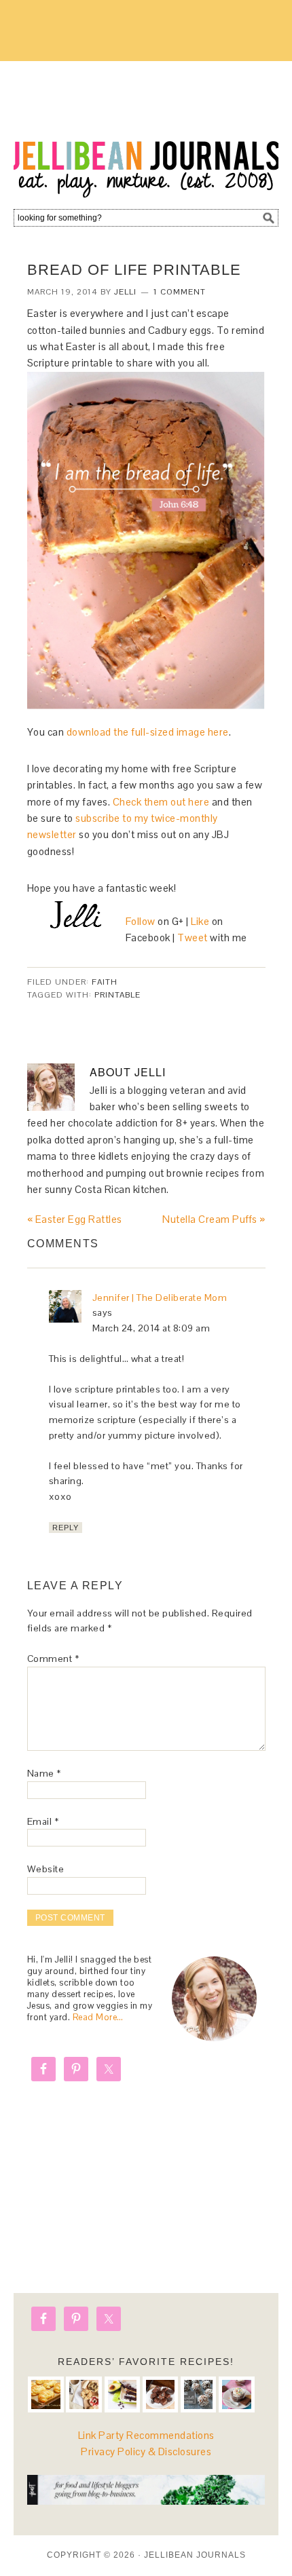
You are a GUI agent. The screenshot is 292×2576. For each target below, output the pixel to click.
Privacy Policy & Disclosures (146, 2451)
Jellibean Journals (146, 130)
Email (43, 1821)
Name (44, 1773)
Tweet (193, 937)
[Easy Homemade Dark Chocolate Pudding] (237, 2394)
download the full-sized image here (148, 732)
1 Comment (180, 292)
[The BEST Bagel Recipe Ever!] (84, 2394)
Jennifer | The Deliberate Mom (160, 1298)
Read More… (98, 2017)
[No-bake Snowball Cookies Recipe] (199, 2394)
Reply (66, 1528)
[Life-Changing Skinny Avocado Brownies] (123, 2394)
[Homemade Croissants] (46, 2394)
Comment (53, 1659)
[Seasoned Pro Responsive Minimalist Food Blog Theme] (146, 2501)
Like (200, 921)
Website (46, 1869)
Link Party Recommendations (146, 2435)
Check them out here (161, 802)
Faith (105, 982)
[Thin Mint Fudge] (161, 2394)
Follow (142, 921)
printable (117, 995)
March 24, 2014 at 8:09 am (151, 1328)
